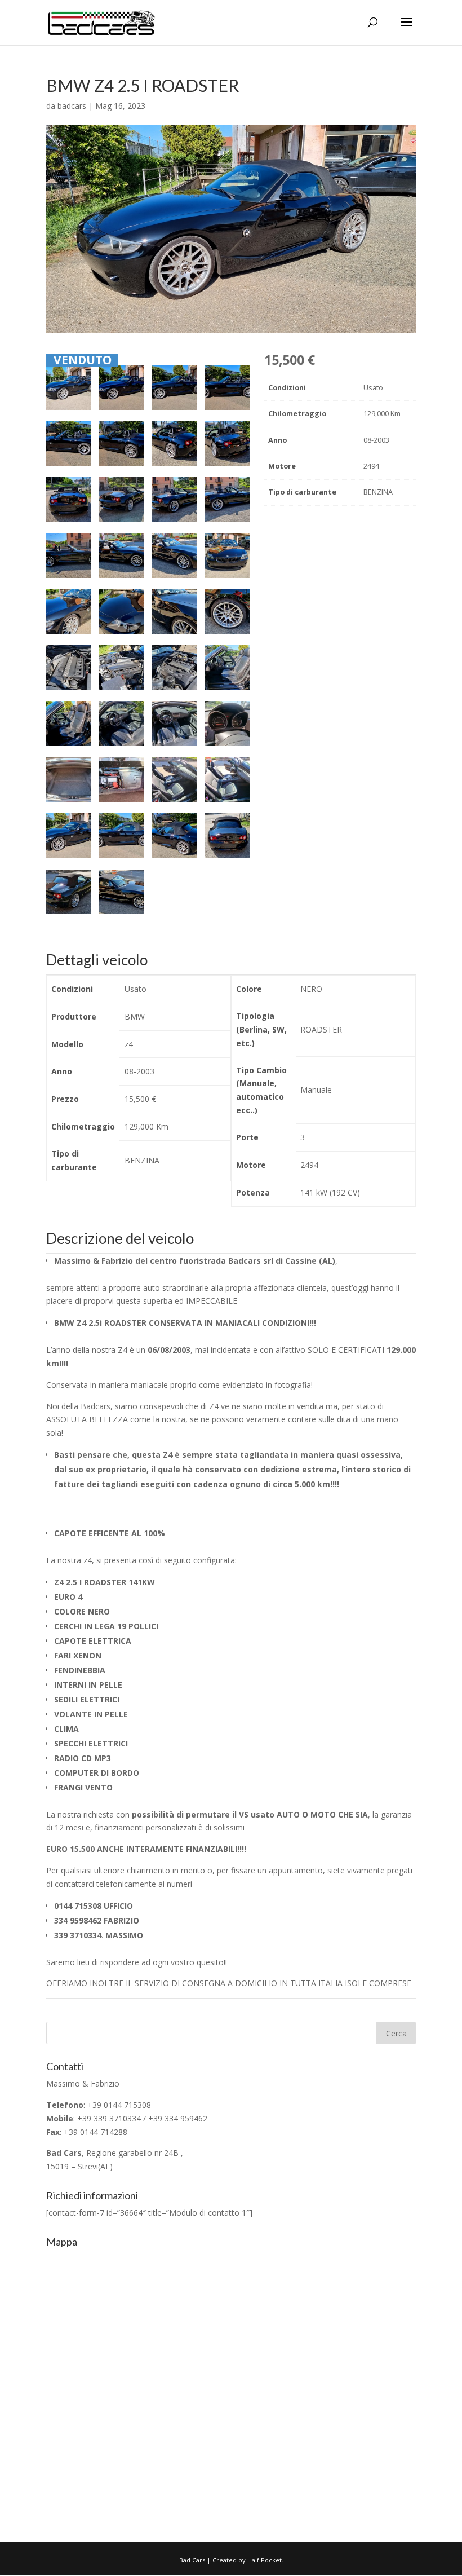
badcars (72, 106)
